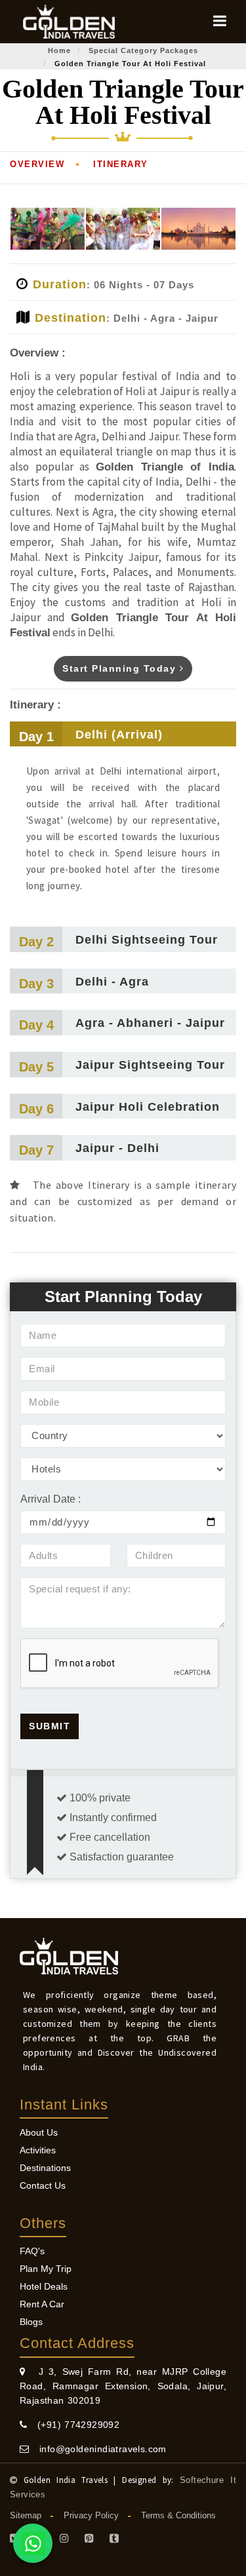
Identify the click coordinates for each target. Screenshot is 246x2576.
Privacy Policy (91, 2515)
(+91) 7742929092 (73, 2425)
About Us (39, 2132)
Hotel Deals (44, 2286)
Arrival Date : (51, 1499)
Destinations (45, 2168)
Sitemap (26, 2515)
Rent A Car (42, 2304)
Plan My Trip (46, 2269)
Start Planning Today (121, 668)
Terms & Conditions (178, 2515)
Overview (37, 164)
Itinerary (121, 164)
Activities (38, 2150)
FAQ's (32, 2251)
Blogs (31, 2322)
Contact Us (43, 2185)
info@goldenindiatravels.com (97, 2449)
